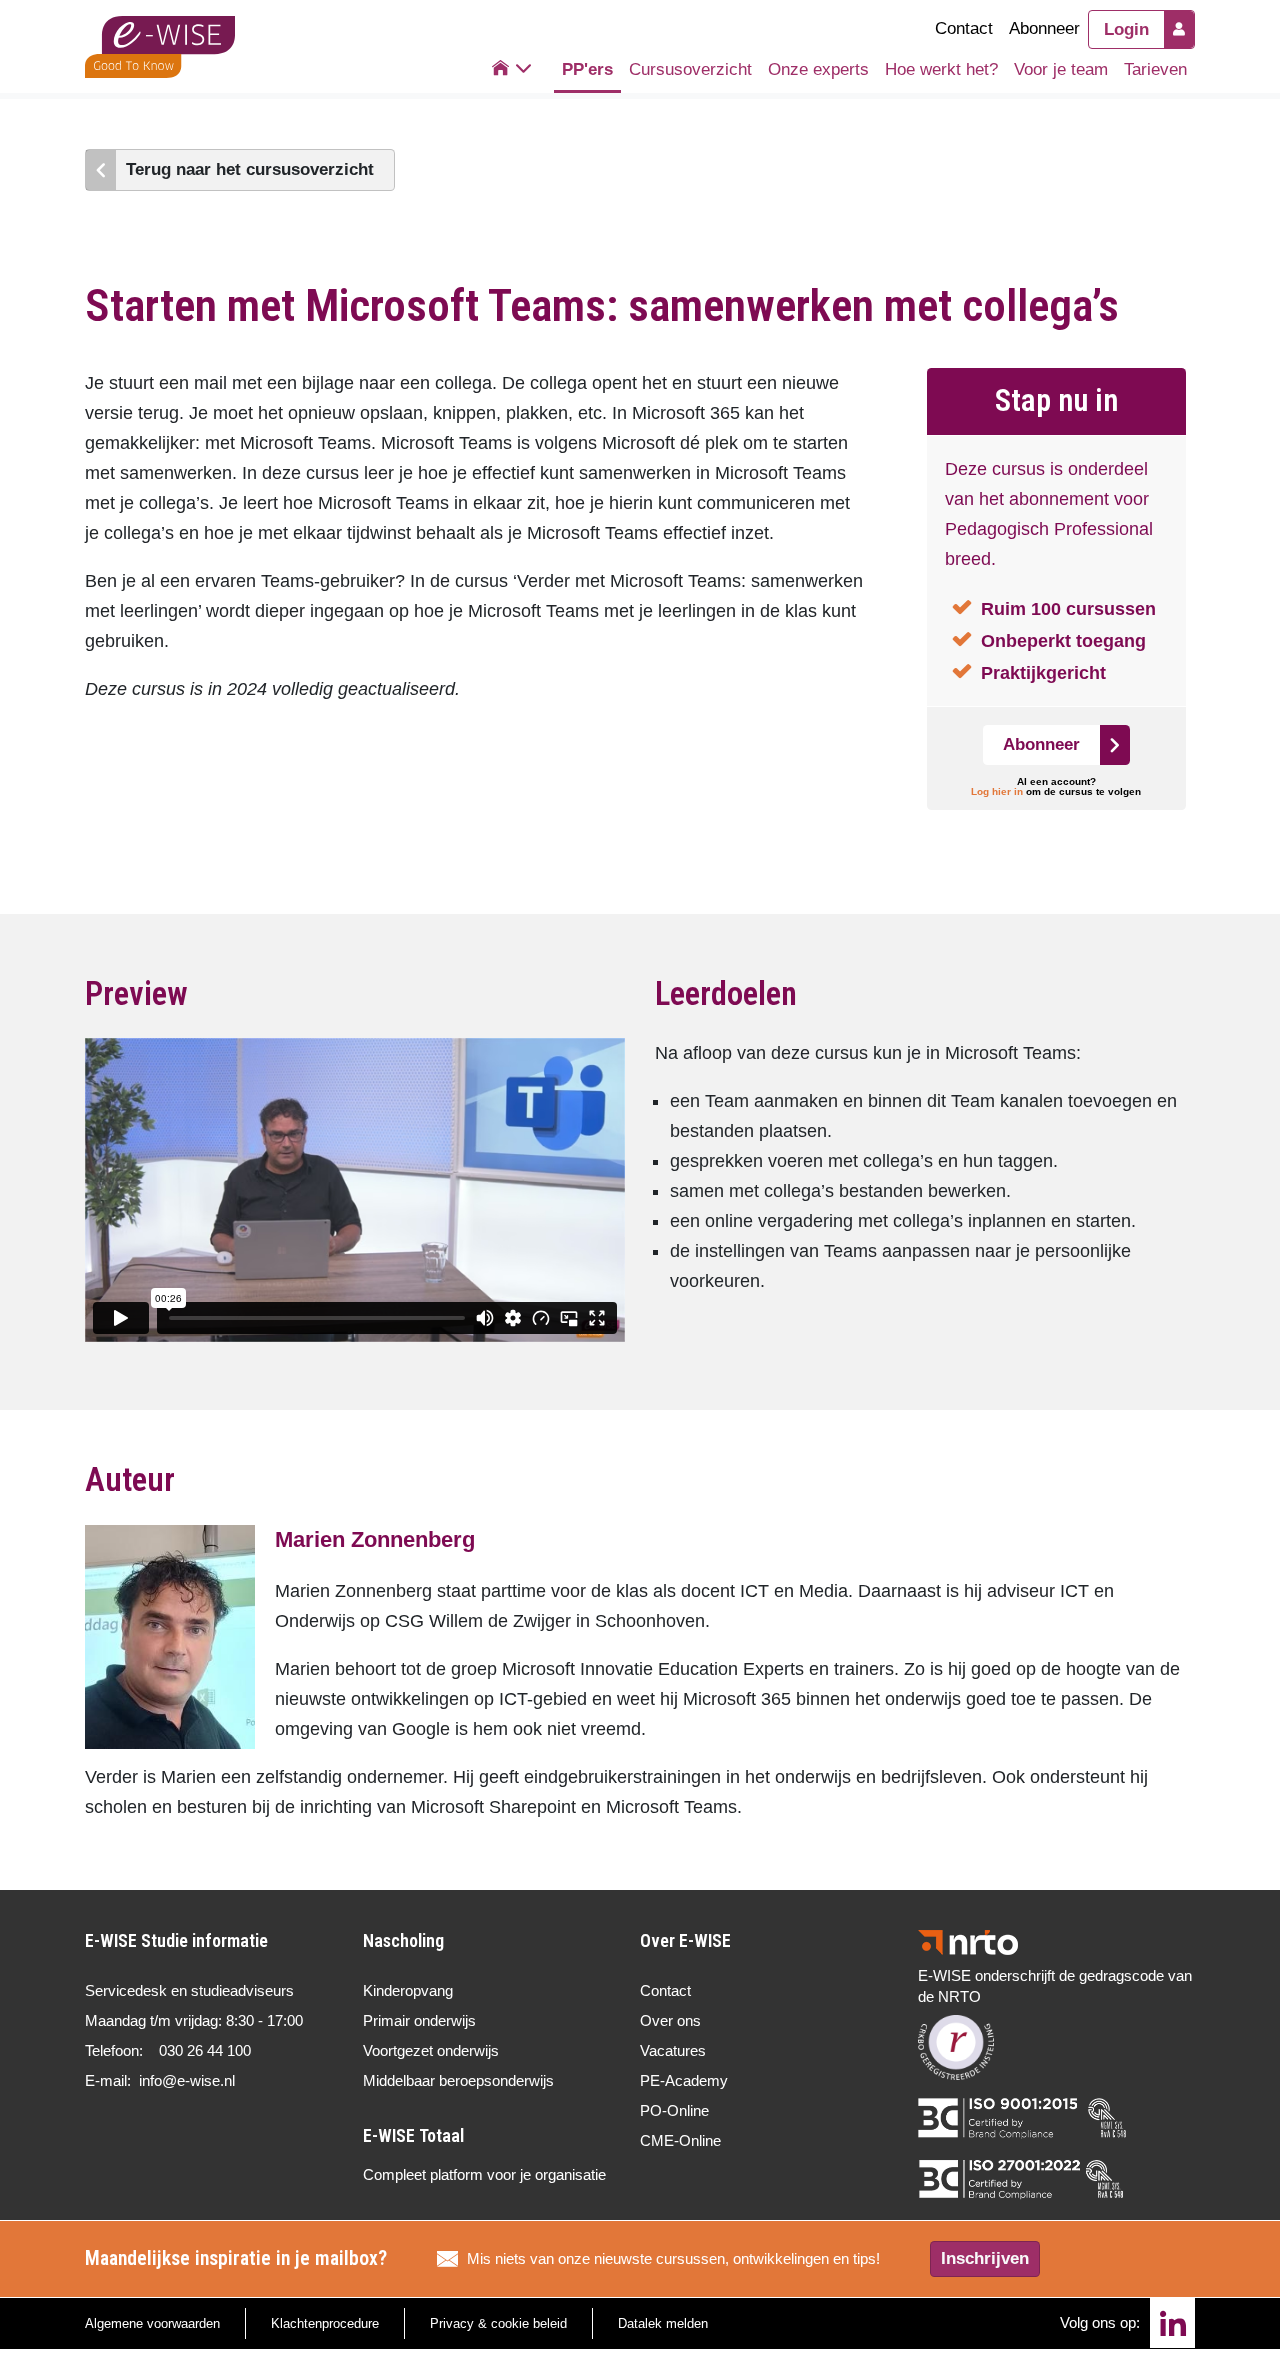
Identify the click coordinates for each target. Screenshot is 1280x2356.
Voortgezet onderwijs (431, 2050)
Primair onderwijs (419, 2020)
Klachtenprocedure (325, 2323)
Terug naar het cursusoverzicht (250, 169)
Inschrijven (985, 2258)
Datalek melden (663, 2323)
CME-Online (680, 2140)
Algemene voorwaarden (152, 2323)
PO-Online (674, 2110)
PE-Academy (684, 2080)
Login (1126, 29)
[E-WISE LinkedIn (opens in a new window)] (1172, 2323)
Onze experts (818, 69)
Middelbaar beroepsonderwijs (458, 2080)
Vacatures (673, 2050)
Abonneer (1044, 28)
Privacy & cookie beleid (498, 2323)
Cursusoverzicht (690, 69)
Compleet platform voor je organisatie (484, 2174)
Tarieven (1155, 69)
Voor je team (1061, 69)
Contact (964, 28)
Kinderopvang (408, 1990)
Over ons (670, 2020)
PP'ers (587, 69)
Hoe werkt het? (941, 69)
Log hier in (997, 791)
